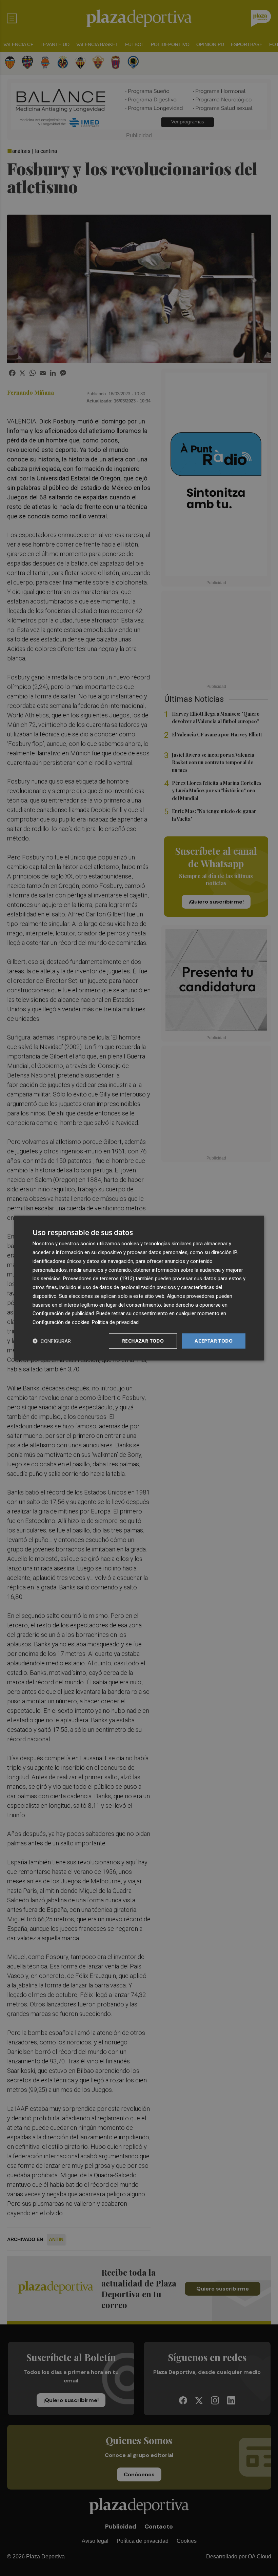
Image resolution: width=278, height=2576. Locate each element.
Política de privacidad (115, 1322)
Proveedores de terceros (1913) (99, 1279)
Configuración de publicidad (63, 1313)
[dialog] (139, 1288)
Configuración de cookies (61, 1322)
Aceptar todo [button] (214, 1341)
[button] (52, 1341)
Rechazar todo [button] (143, 1341)
